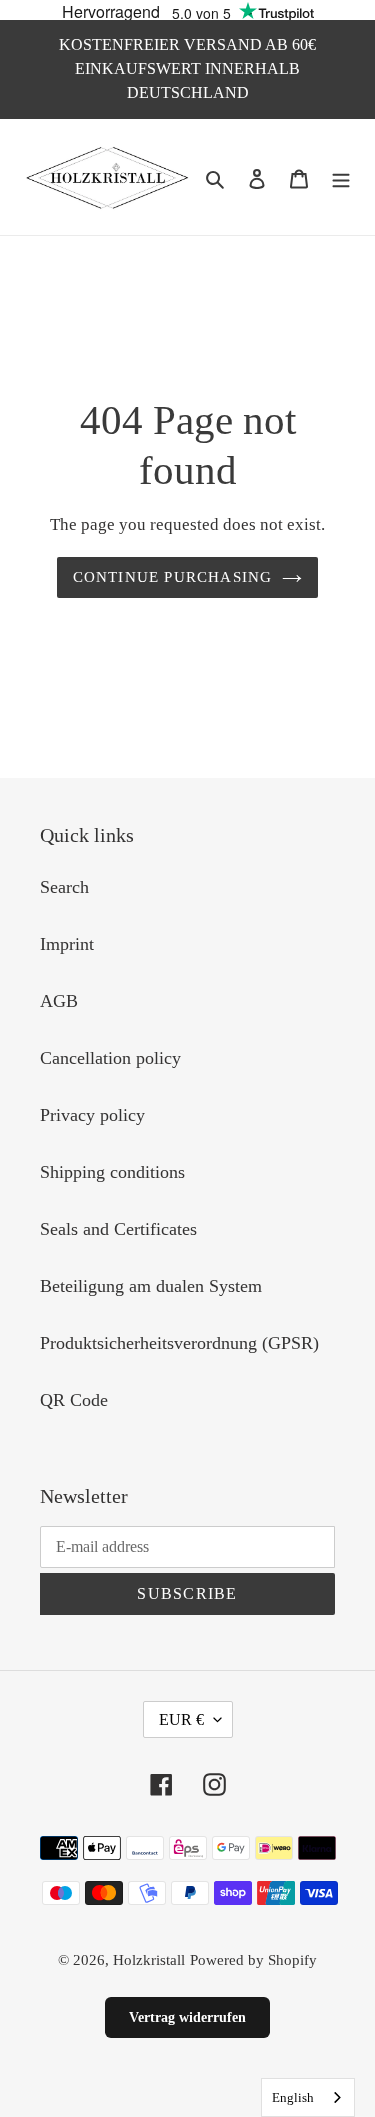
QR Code (74, 1400)
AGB (59, 1001)
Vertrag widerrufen (187, 2017)
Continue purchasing (173, 577)
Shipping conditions (112, 1172)
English (293, 2097)
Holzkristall (149, 1960)
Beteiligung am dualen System (151, 1286)
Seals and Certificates (118, 1229)
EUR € (181, 1719)
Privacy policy (92, 1115)
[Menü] (341, 177)
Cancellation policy (110, 1058)
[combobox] (308, 2097)
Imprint (67, 944)
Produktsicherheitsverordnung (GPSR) (179, 1343)
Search (64, 887)
